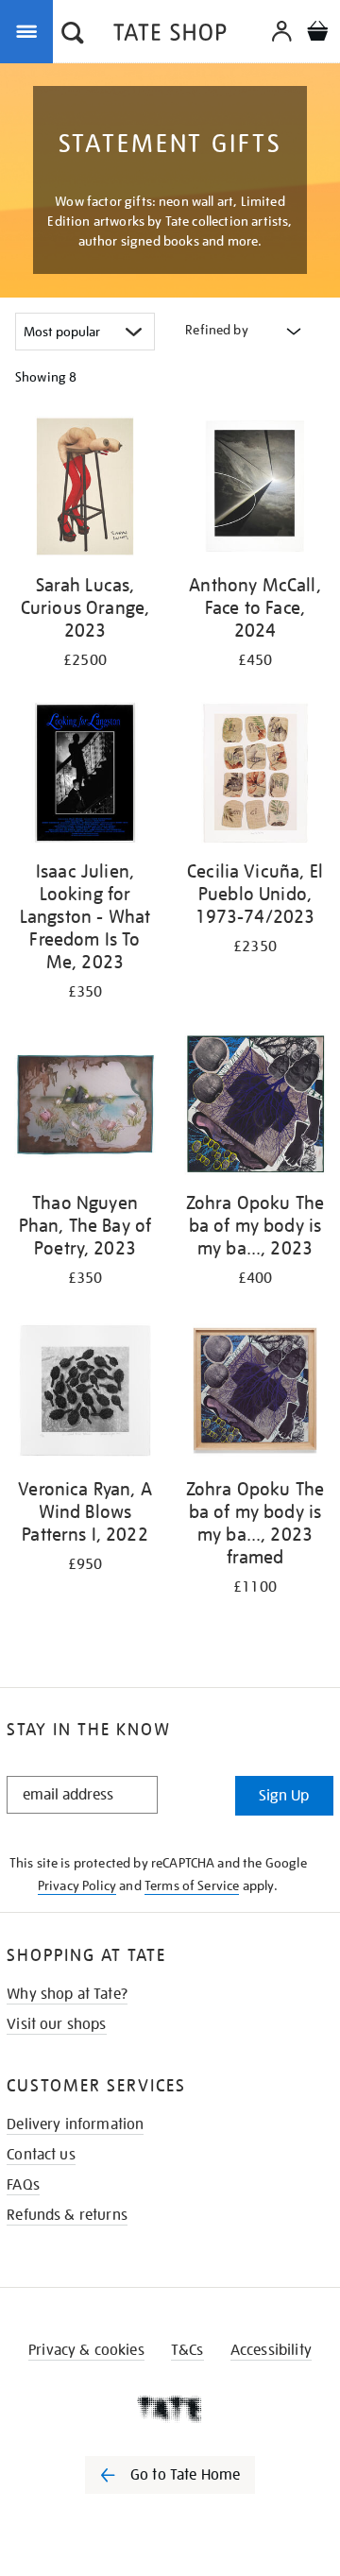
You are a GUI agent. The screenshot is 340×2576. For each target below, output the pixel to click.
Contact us (41, 2155)
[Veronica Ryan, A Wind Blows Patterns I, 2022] (85, 1394)
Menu (30, 30)
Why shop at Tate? (67, 1994)
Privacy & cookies (86, 2350)
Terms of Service (192, 1885)
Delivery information (75, 2124)
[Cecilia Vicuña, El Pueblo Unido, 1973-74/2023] (255, 776)
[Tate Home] (170, 2409)
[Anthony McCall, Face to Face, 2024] (255, 490)
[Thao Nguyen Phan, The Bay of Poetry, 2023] (85, 1108)
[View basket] (317, 34)
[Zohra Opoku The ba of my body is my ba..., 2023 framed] (255, 1394)
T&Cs (187, 2350)
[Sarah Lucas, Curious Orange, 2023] (85, 490)
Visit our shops (56, 2024)
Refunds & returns (67, 2215)
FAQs (23, 2185)
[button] (73, 35)
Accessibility (271, 2350)
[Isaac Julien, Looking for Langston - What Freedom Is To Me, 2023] (85, 776)
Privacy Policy (77, 1885)
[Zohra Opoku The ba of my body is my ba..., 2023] (255, 1108)
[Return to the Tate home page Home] (170, 35)
